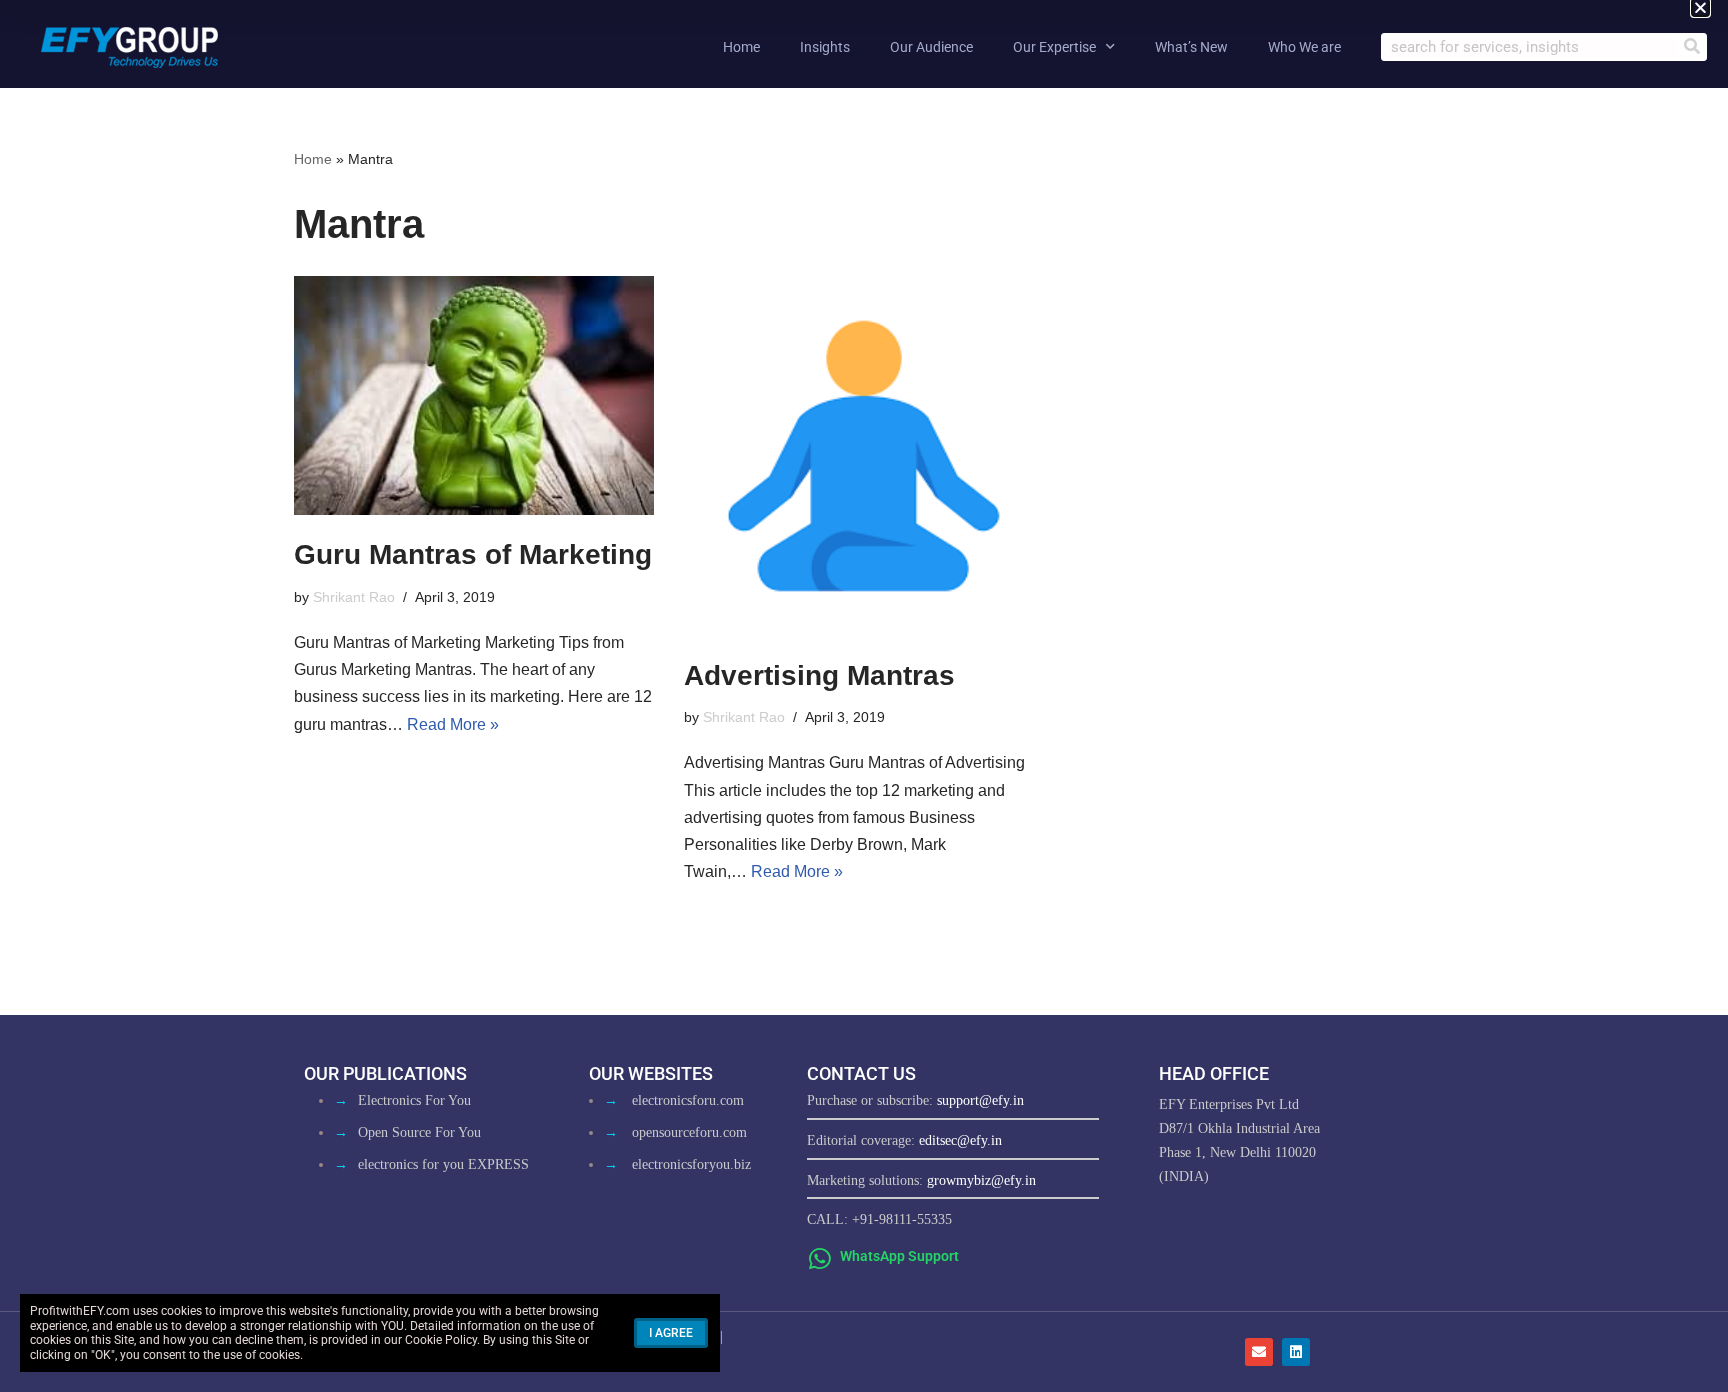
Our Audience (931, 47)
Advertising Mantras (819, 675)
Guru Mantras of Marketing (473, 554)
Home (741, 47)
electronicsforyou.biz (691, 1164)
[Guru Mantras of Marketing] (474, 396)
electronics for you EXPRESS (443, 1164)
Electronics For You (414, 1100)
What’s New (1191, 47)
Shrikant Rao (354, 597)
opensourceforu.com (689, 1132)
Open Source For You (419, 1132)
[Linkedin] (1296, 1352)
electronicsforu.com (688, 1100)
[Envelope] (1259, 1352)
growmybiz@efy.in (981, 1180)
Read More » (453, 724)
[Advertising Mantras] (864, 456)
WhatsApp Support (899, 1256)
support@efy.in (980, 1100)
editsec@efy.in (960, 1140)
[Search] (1692, 47)
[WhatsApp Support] (819, 1258)
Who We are (1304, 47)
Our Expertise (1054, 47)
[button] (1700, 7)
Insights (825, 47)
